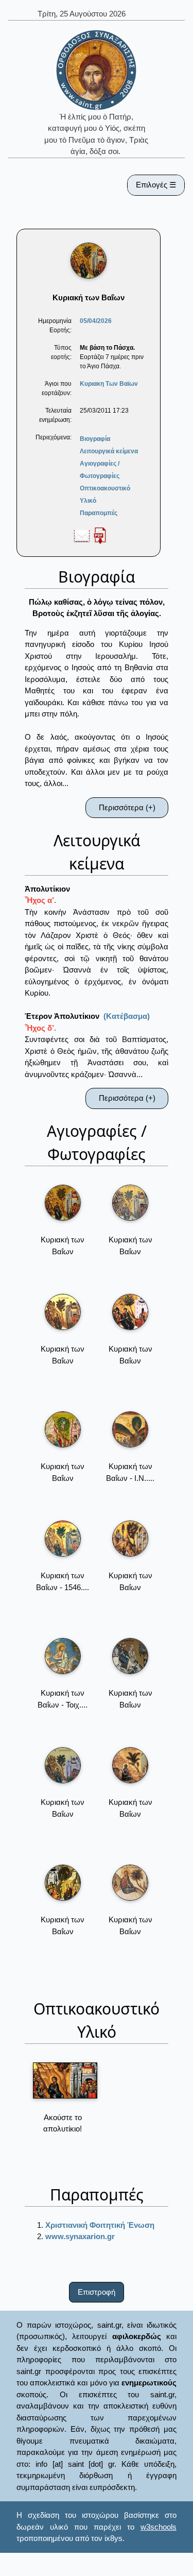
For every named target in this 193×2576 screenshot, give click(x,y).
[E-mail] (82, 535)
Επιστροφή (97, 2292)
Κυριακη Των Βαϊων (109, 384)
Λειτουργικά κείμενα (109, 451)
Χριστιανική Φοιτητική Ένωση (100, 2225)
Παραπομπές (99, 513)
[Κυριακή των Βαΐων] (63, 1203)
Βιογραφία (95, 439)
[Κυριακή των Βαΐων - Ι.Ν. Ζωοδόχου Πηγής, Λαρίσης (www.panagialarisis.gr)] (130, 1429)
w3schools (159, 2527)
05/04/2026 (96, 321)
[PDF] (100, 535)
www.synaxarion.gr (80, 2236)
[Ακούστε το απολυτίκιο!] (65, 2080)
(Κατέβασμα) (127, 1016)
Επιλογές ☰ (156, 185)
